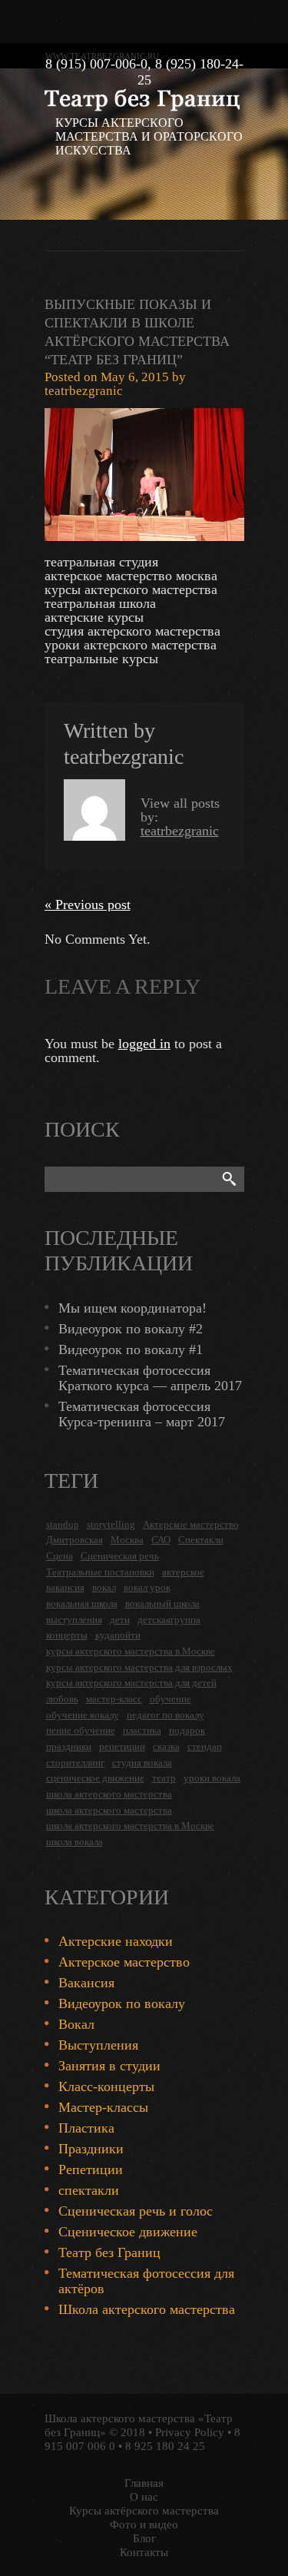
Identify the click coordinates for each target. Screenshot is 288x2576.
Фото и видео (144, 2525)
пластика (142, 1730)
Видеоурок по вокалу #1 (131, 1349)
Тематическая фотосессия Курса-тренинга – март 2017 (142, 1414)
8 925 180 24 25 (165, 2446)
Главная (144, 2483)
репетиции (122, 1746)
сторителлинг (75, 1763)
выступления (74, 1620)
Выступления (98, 2045)
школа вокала (74, 1842)
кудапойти (118, 1635)
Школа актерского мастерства (147, 2309)
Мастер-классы (103, 2107)
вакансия (65, 1587)
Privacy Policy (190, 2432)
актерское (183, 1572)
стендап (205, 1746)
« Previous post (88, 905)
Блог (144, 2538)
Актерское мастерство (191, 1524)
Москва (127, 1540)
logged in (144, 1044)
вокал (104, 1587)
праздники (69, 1746)
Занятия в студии (109, 2066)
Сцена (60, 1556)
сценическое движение (95, 1778)
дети (120, 1620)
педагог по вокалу (166, 1715)
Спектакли (201, 1540)
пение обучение (81, 1730)
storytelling (111, 1524)
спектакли (89, 2190)
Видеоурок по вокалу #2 (131, 1329)
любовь (62, 1699)
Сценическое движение (128, 2232)
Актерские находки (116, 1941)
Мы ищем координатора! (132, 1308)
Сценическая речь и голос (136, 2211)
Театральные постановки (100, 1572)
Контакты (144, 2552)
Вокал (76, 2024)
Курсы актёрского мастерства (144, 2511)
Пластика (86, 2128)
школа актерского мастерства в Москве (130, 1826)
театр (164, 1778)
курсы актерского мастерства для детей (131, 1683)
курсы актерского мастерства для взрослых (139, 1667)
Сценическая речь (120, 1556)
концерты (67, 1635)
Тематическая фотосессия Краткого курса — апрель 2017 (150, 1378)
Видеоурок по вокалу (122, 2003)
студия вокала (142, 1763)
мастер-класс (114, 1699)
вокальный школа (162, 1603)
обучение (170, 1699)
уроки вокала (212, 1778)
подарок (187, 1730)
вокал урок (147, 1587)
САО (161, 1540)
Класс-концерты (106, 2086)
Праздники (91, 2149)
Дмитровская (74, 1540)
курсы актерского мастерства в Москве (131, 1651)
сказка (166, 1746)
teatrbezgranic (84, 391)
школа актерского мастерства (109, 1794)
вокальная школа (82, 1603)
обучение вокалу (83, 1715)
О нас (144, 2497)
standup (63, 1524)
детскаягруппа (169, 1620)
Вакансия (86, 1983)
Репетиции (91, 2169)
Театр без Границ (109, 2252)
